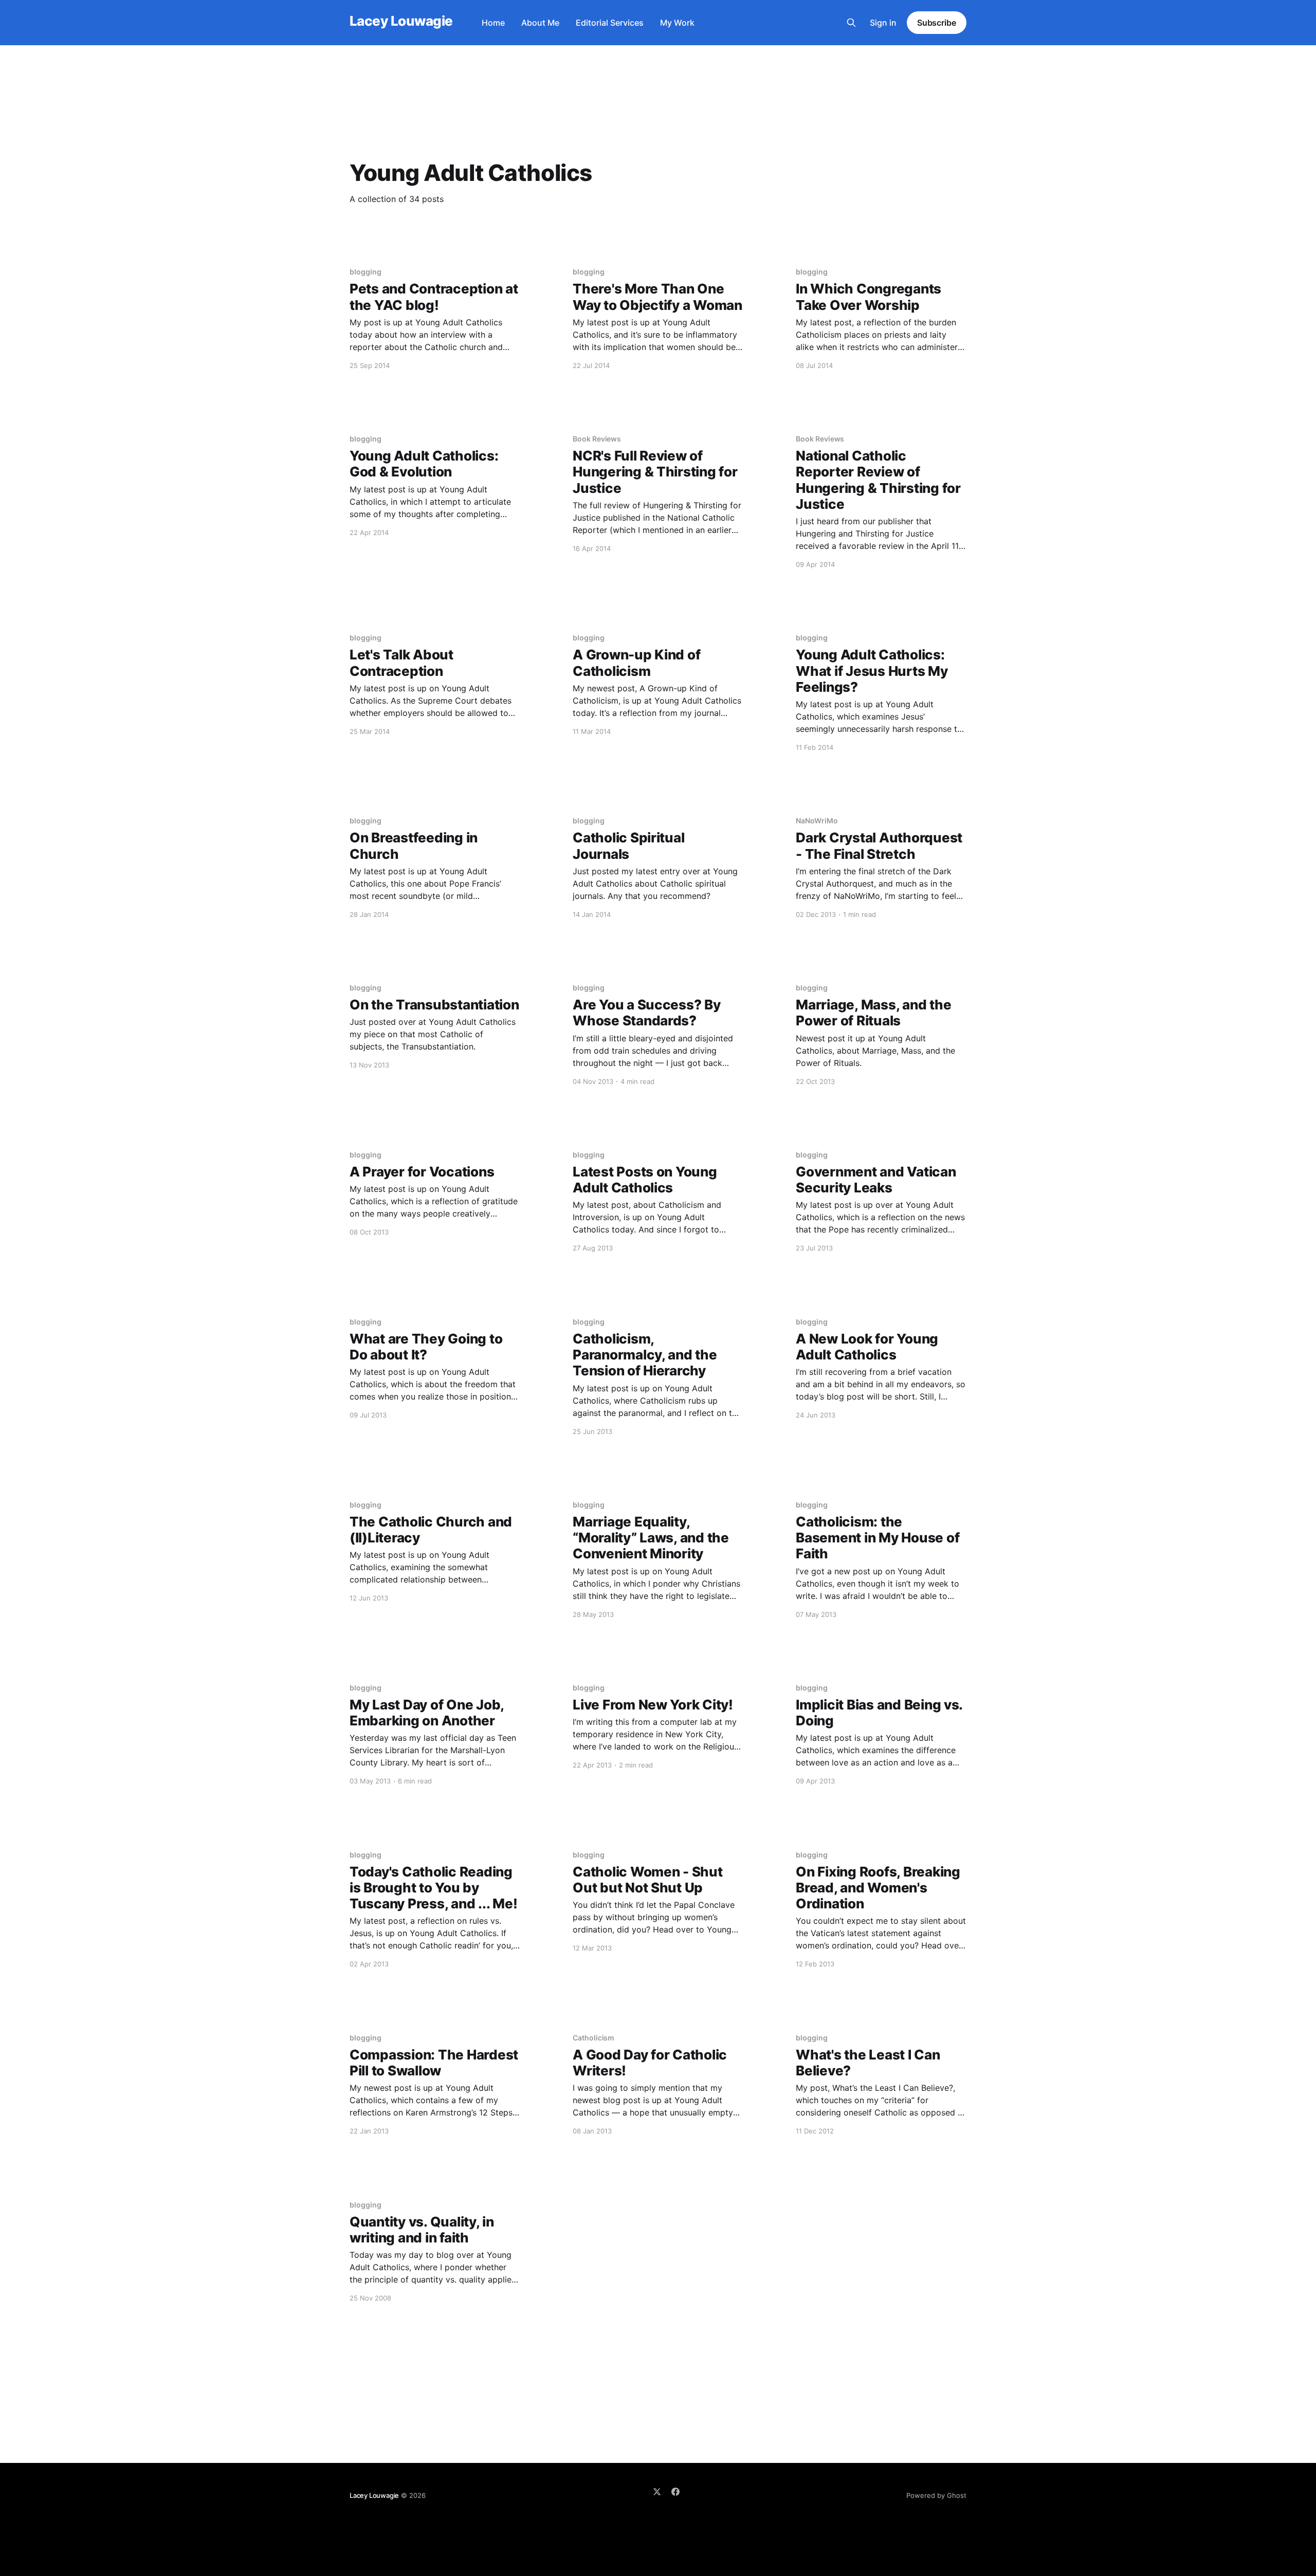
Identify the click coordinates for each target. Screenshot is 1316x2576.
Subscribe (937, 23)
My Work (677, 23)
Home (493, 23)
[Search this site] (851, 23)
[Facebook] (675, 2492)
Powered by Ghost (936, 2495)
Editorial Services (610, 23)
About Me (540, 23)
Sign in (883, 23)
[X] (657, 2492)
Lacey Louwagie (401, 21)
